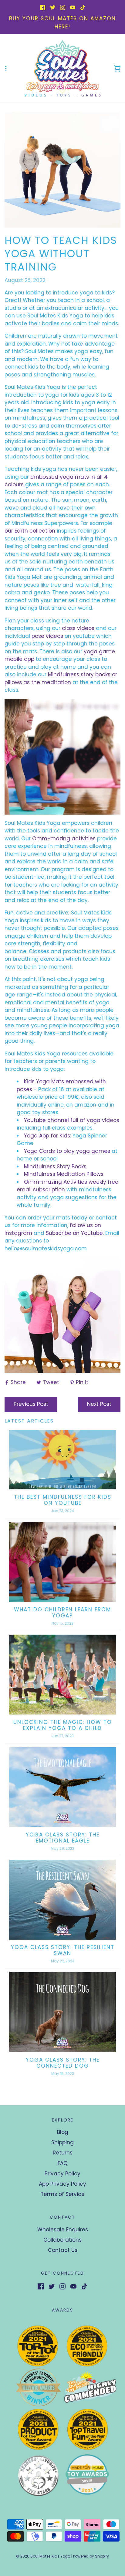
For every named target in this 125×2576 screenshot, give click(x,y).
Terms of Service (63, 2194)
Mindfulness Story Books (55, 1167)
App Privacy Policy (62, 2184)
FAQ (63, 2163)
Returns (63, 2153)
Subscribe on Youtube (74, 1233)
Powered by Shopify (91, 2556)
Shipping (62, 2142)
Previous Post (31, 1404)
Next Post (99, 1404)
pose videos (47, 636)
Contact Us (63, 2250)
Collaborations (62, 2240)
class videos (78, 628)
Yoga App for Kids (47, 1136)
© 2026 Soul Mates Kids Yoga (43, 2556)
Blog (63, 2132)
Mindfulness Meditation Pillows (64, 1174)
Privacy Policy (62, 2174)
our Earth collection (30, 531)
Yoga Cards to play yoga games (68, 1151)
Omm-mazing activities (64, 838)
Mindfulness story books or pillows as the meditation (61, 678)
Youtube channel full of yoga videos (72, 1120)
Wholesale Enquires (63, 2230)
